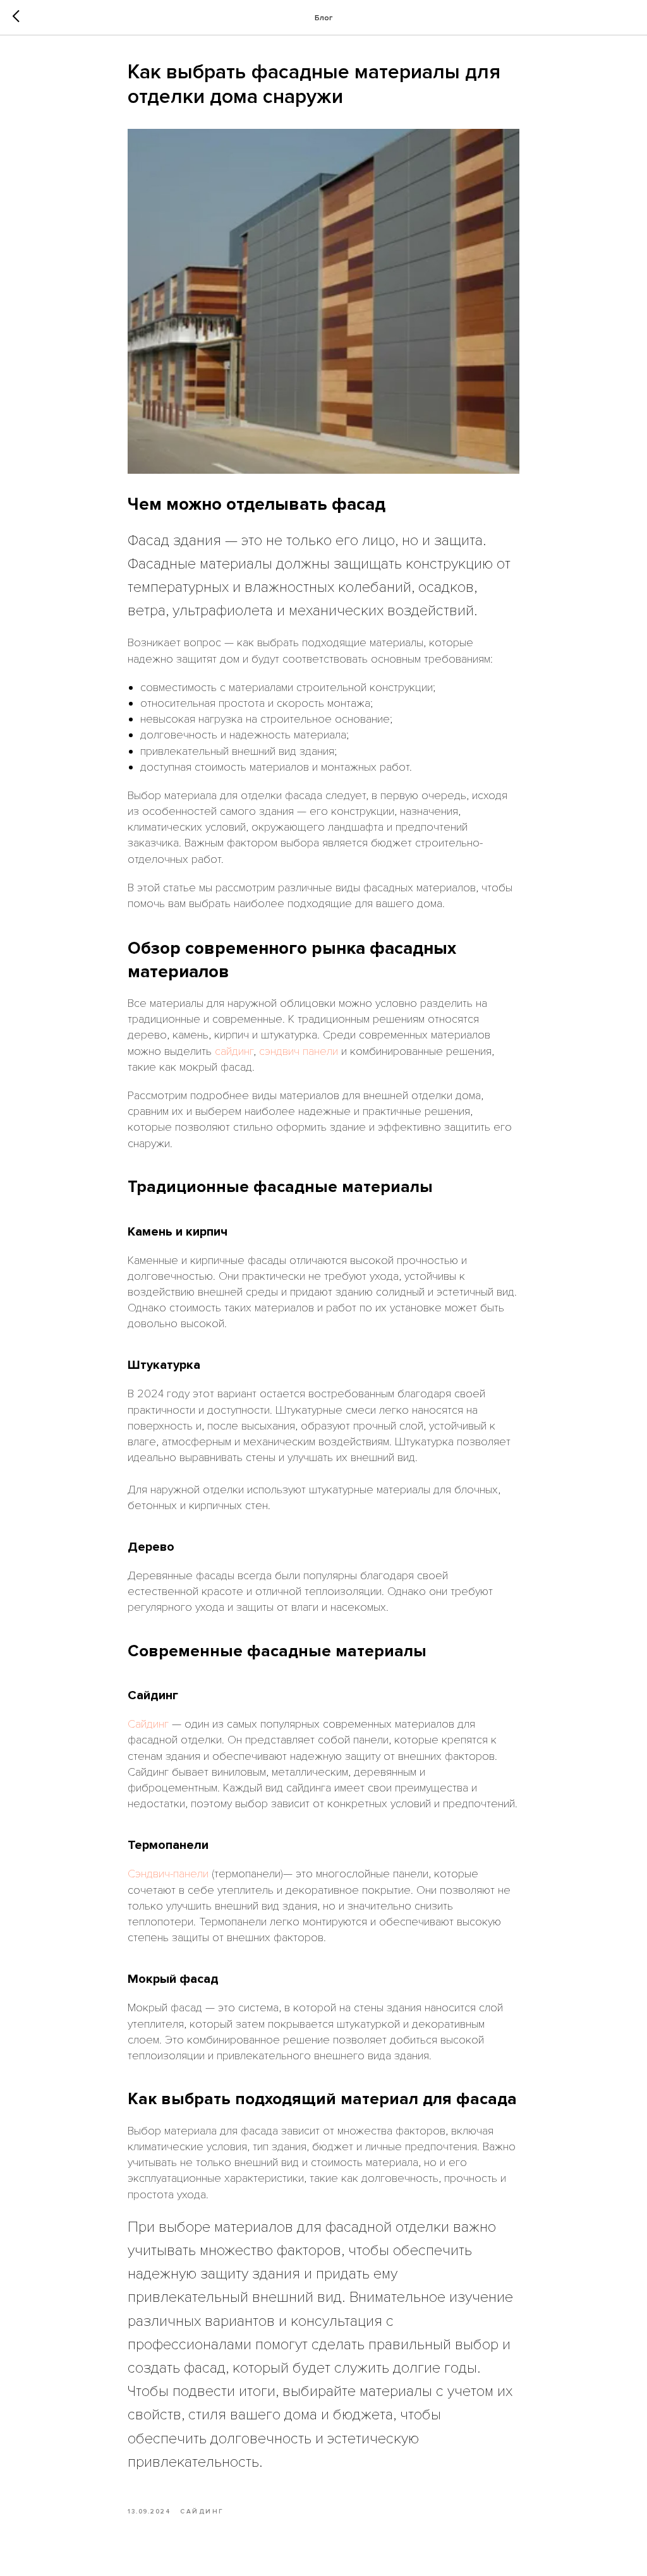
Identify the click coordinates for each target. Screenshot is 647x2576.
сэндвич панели (299, 1051)
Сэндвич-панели (168, 1874)
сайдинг (234, 1051)
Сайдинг (148, 1724)
